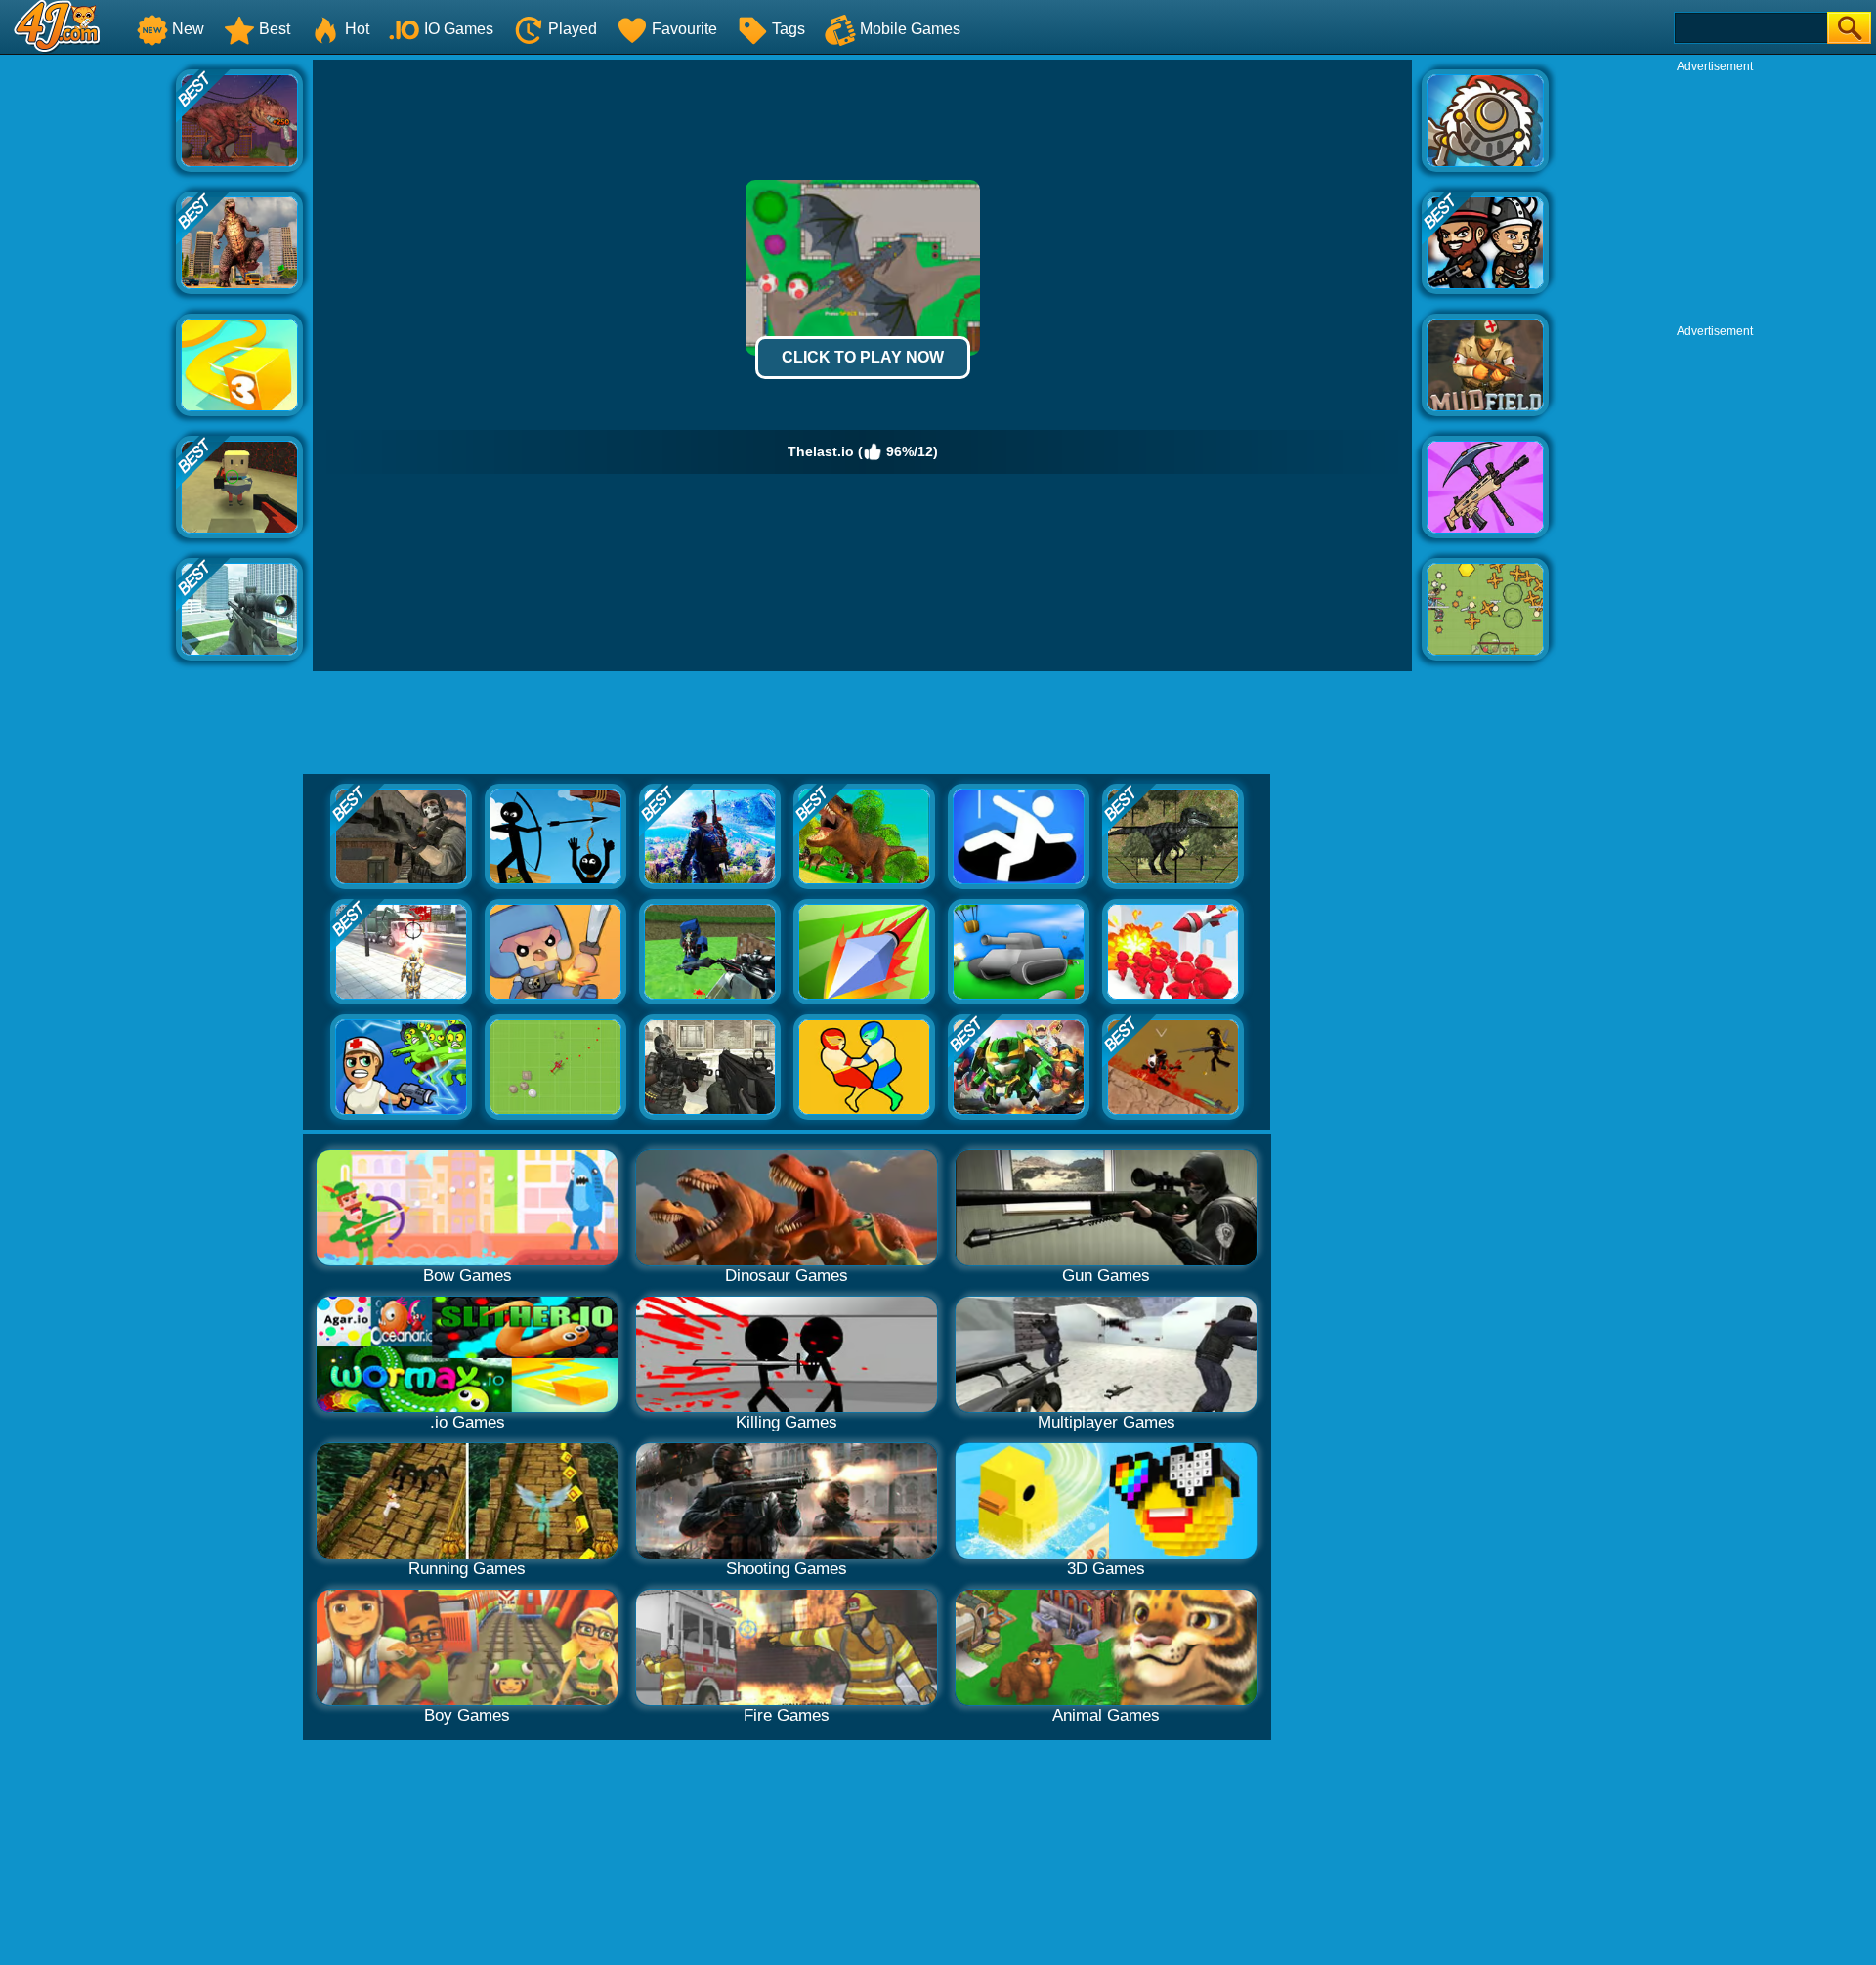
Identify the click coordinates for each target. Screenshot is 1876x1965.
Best (275, 29)
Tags (789, 29)
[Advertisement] (88, 353)
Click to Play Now (863, 357)
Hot (357, 29)
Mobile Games (910, 29)
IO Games (459, 29)
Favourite (684, 29)
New (188, 29)
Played (573, 29)
